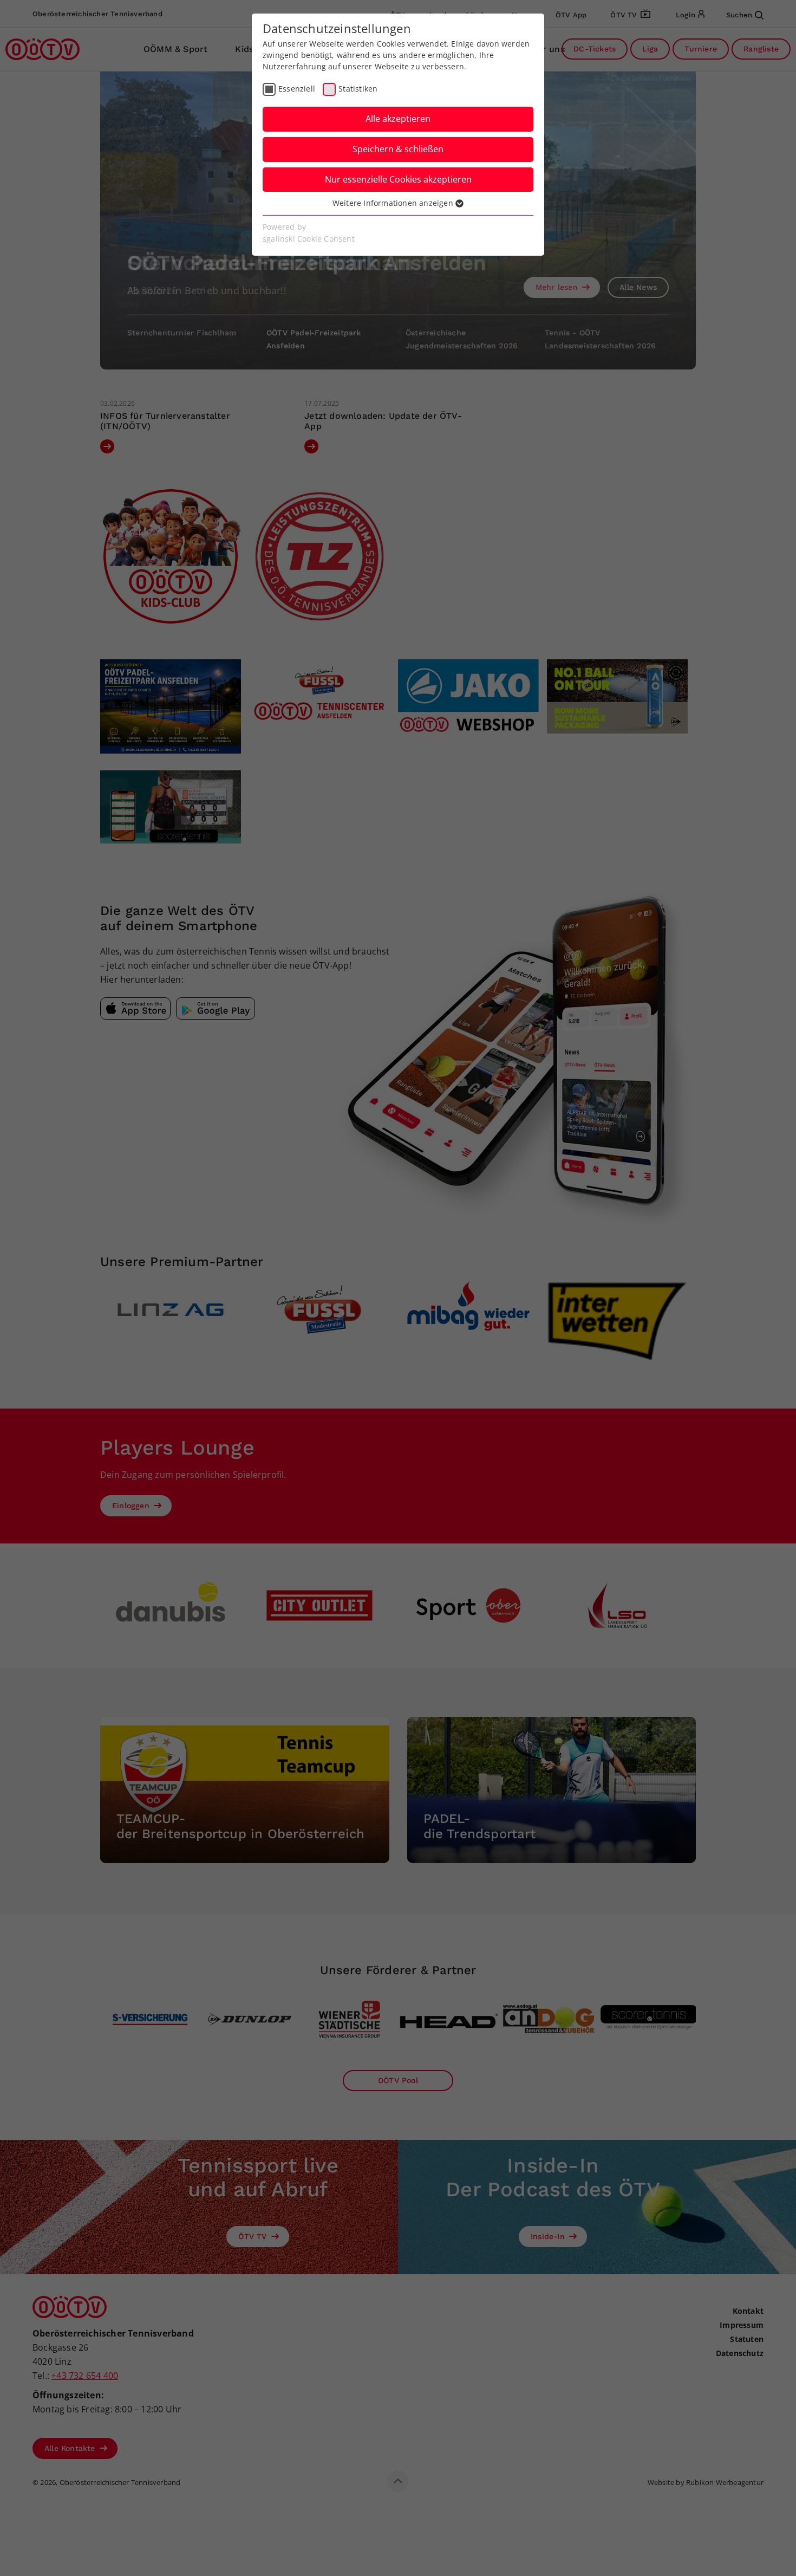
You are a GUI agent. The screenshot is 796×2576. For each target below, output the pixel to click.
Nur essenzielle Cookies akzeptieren (398, 179)
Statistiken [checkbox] (358, 89)
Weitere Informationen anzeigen (394, 203)
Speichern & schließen (398, 149)
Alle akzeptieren (398, 119)
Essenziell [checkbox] (297, 89)
